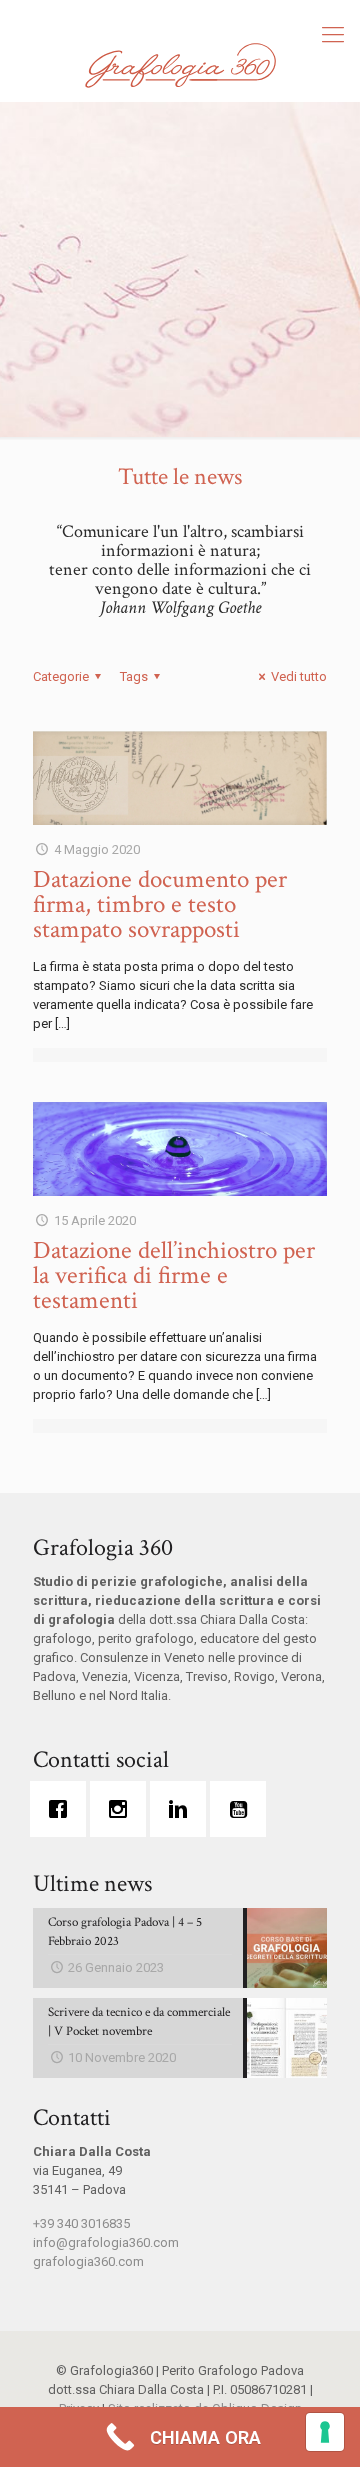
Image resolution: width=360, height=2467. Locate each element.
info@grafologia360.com (106, 2242)
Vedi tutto (299, 676)
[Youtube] (243, 1809)
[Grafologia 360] (180, 65)
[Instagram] (123, 1809)
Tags (134, 676)
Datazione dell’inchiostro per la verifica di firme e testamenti (174, 1275)
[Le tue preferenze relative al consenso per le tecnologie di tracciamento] (325, 2432)
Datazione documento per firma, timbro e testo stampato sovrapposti (160, 904)
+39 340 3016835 (81, 2223)
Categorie (61, 676)
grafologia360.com (88, 2261)
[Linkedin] (183, 1809)
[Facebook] (63, 1809)
